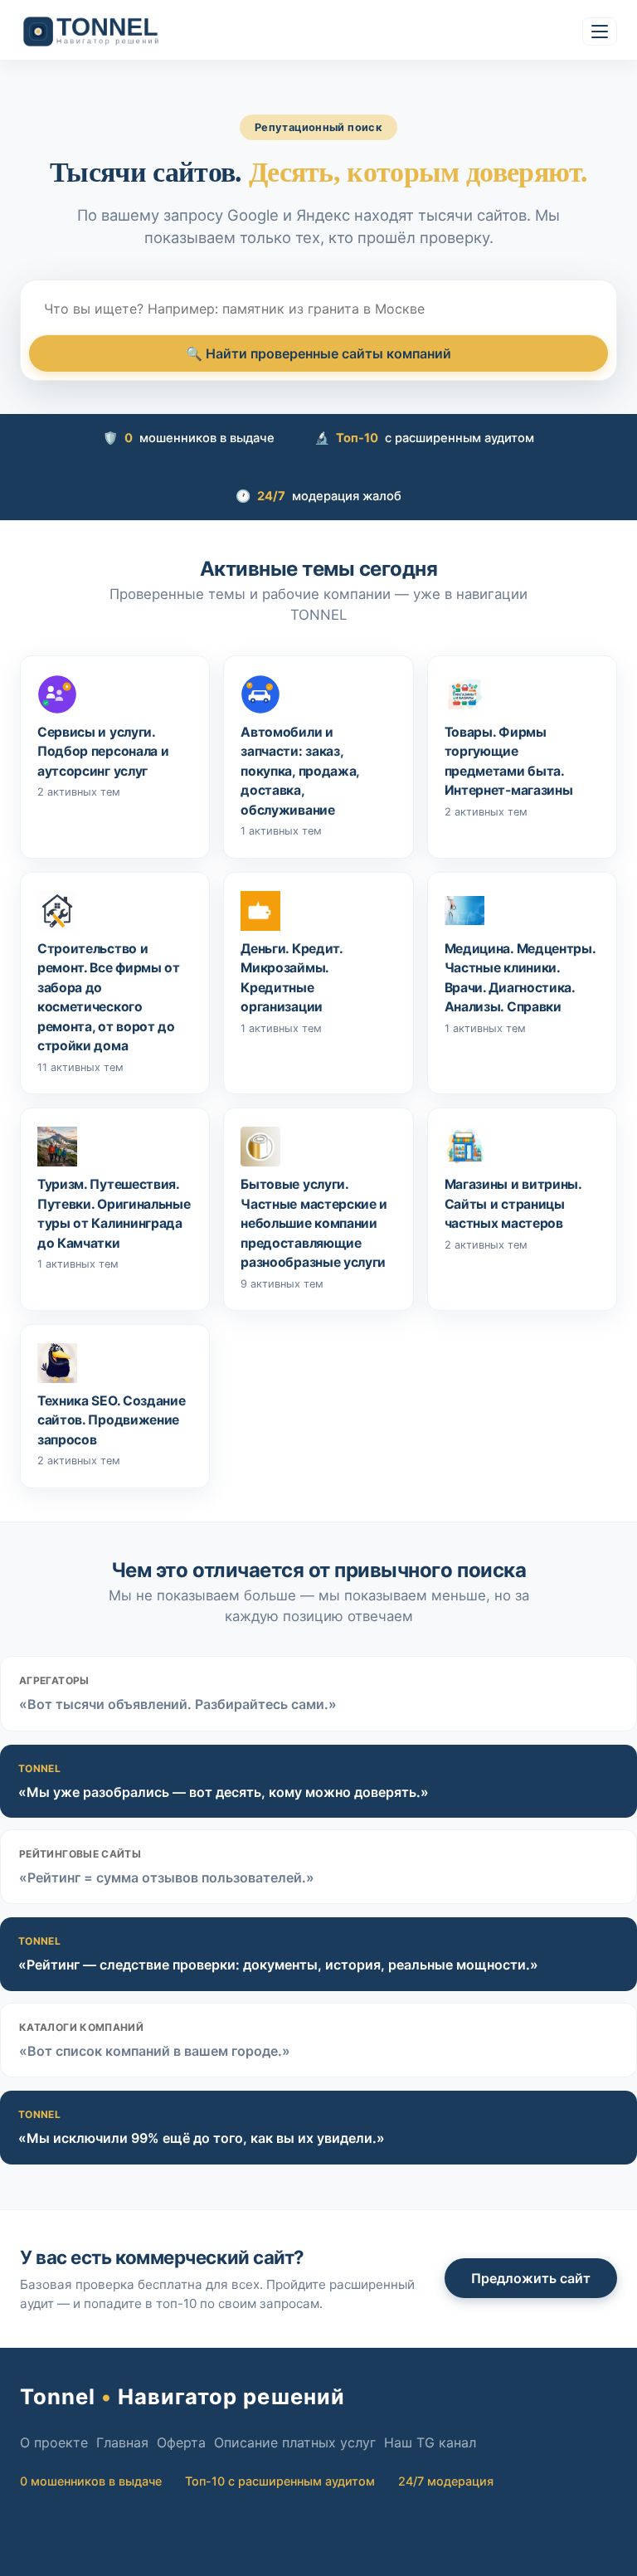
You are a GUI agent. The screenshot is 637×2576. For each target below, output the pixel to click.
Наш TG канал (430, 2442)
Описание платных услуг (295, 2442)
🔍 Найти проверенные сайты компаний (318, 353)
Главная (122, 2442)
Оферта (181, 2442)
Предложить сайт (531, 2278)
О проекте (54, 2442)
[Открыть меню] (600, 32)
